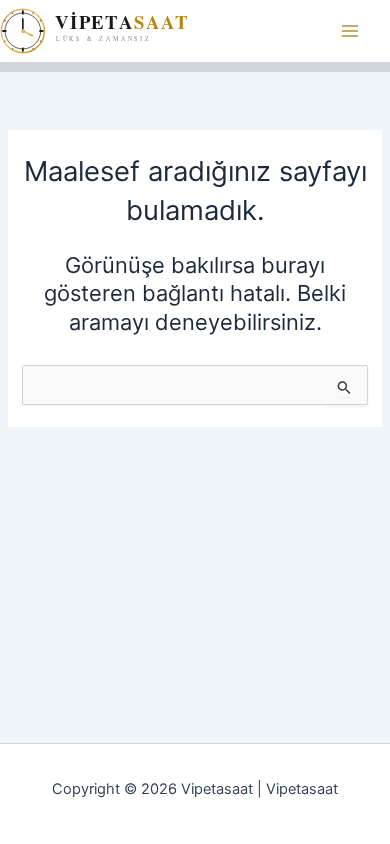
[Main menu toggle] (350, 31)
